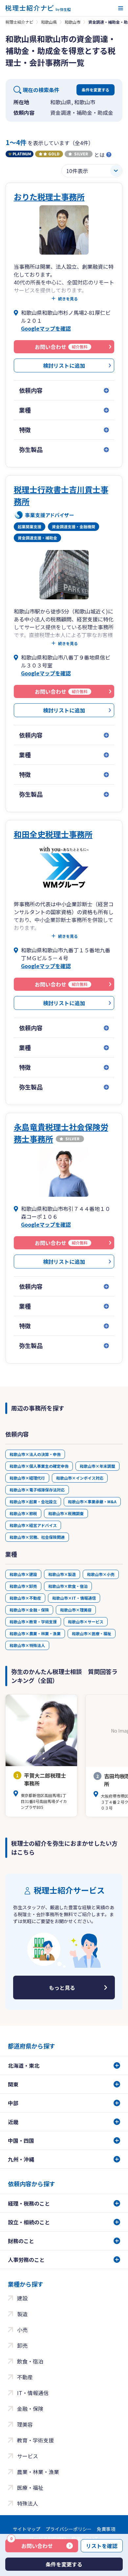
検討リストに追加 (64, 365)
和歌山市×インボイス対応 (80, 1478)
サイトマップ (27, 2529)
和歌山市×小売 (101, 1574)
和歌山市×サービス (86, 1622)
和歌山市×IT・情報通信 (74, 1598)
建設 (22, 2298)
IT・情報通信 (33, 2393)
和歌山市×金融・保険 (29, 1610)
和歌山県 (49, 22)
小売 (22, 2330)
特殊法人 (28, 2503)
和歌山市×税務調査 (66, 1513)
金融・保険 (30, 2409)
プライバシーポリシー (69, 2529)
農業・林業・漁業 (38, 2472)
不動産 (25, 2377)
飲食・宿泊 (30, 2361)
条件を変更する (96, 90)
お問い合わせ (32, 2544)
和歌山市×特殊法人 (27, 1645)
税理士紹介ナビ (19, 22)
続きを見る (68, 299)
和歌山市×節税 (23, 1513)
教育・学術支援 (35, 2440)
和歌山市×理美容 (76, 1610)
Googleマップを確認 (46, 328)
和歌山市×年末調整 (97, 1466)
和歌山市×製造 (62, 1574)
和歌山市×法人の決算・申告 (35, 1454)
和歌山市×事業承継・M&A (92, 1501)
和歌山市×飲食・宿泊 (68, 1586)
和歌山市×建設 (23, 1574)
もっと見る (62, 1988)
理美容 (25, 2424)
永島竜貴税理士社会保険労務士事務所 (61, 1133)
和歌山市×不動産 (25, 1598)
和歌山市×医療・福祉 (92, 1633)
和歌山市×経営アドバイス (33, 1525)
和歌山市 (73, 22)
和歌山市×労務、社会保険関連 (37, 1537)
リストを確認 (102, 2546)
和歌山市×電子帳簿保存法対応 (37, 1490)
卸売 (22, 2345)
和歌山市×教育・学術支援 (33, 1622)
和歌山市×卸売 (23, 1586)
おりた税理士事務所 (49, 197)
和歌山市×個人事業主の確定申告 (39, 1466)
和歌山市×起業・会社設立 (33, 1501)
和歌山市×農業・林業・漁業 (35, 1633)
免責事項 (106, 2529)
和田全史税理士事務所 (53, 834)
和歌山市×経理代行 (27, 1478)
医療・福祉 (30, 2488)
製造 (22, 2314)
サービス (28, 2456)
